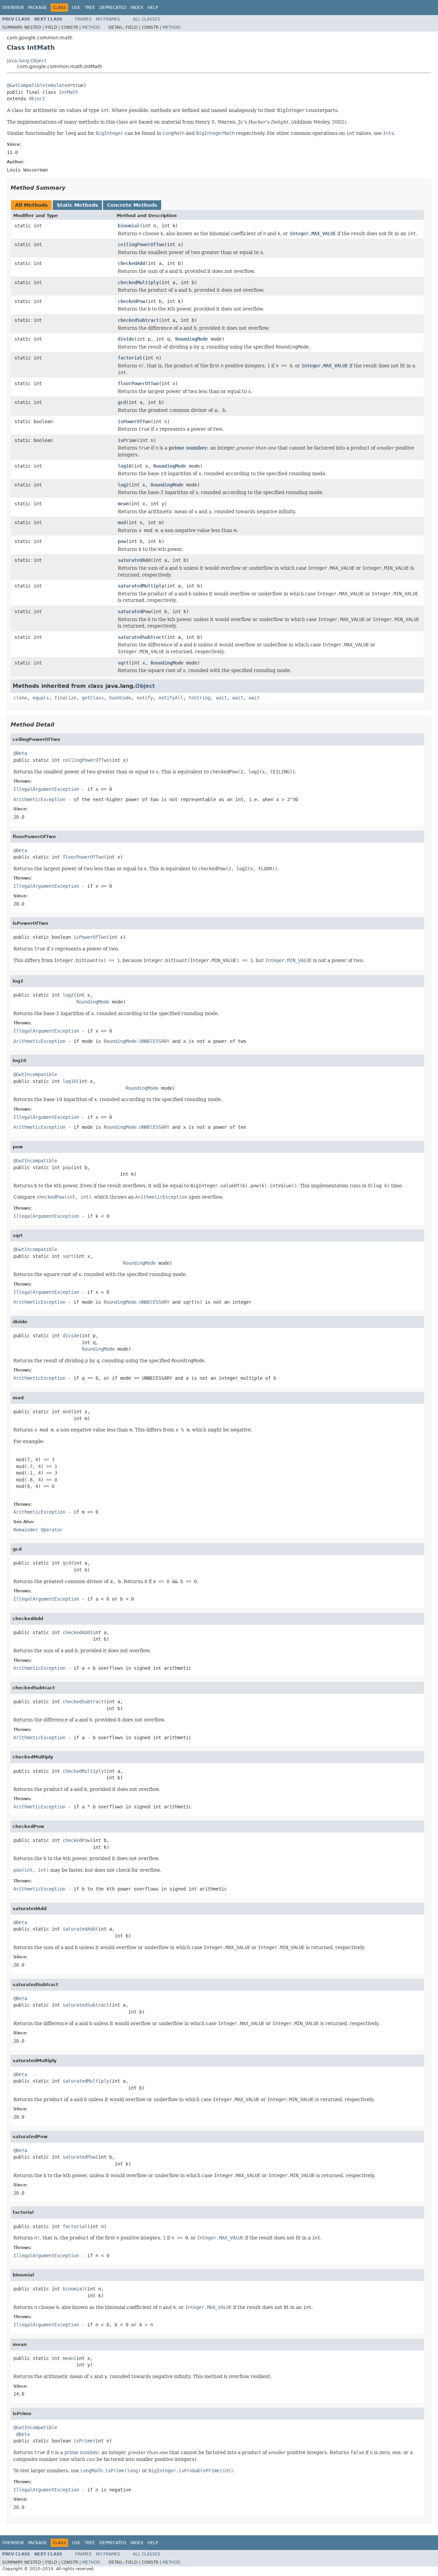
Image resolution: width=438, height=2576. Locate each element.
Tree (90, 8)
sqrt (123, 663)
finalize (65, 698)
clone (20, 698)
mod (122, 522)
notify (145, 698)
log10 (125, 466)
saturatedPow (134, 611)
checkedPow (131, 301)
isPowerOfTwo (134, 421)
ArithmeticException (39, 799)
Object (37, 99)
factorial (130, 358)
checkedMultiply (138, 282)
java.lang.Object (27, 61)
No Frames (108, 19)
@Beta (20, 753)
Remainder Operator (38, 1530)
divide (126, 339)
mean (123, 504)
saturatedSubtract (141, 637)
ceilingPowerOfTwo (141, 244)
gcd (122, 402)
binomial (129, 226)
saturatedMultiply (141, 586)
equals (41, 698)
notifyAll (171, 698)
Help (153, 8)
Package (37, 8)
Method (91, 27)
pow (122, 541)
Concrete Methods (132, 205)
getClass (93, 698)
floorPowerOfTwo (138, 383)
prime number (188, 448)
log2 (123, 485)
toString (199, 698)
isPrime (127, 440)
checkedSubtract (138, 320)
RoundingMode (192, 339)
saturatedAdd (134, 560)
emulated (59, 85)
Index (137, 8)
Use (76, 8)
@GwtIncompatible (35, 1074)
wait (221, 698)
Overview (13, 8)
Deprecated (113, 8)
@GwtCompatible (26, 85)
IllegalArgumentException (46, 789)
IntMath (68, 92)
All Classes (147, 19)
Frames (83, 19)
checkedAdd (131, 263)
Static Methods (77, 205)
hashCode (120, 698)
